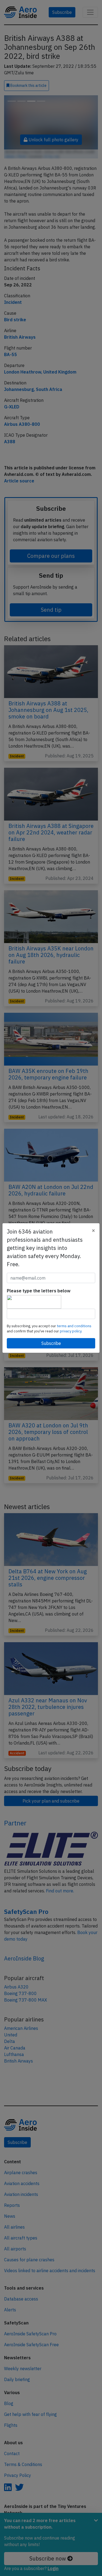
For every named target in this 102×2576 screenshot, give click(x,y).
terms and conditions (74, 1326)
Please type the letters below (39, 1291)
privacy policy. (71, 1331)
